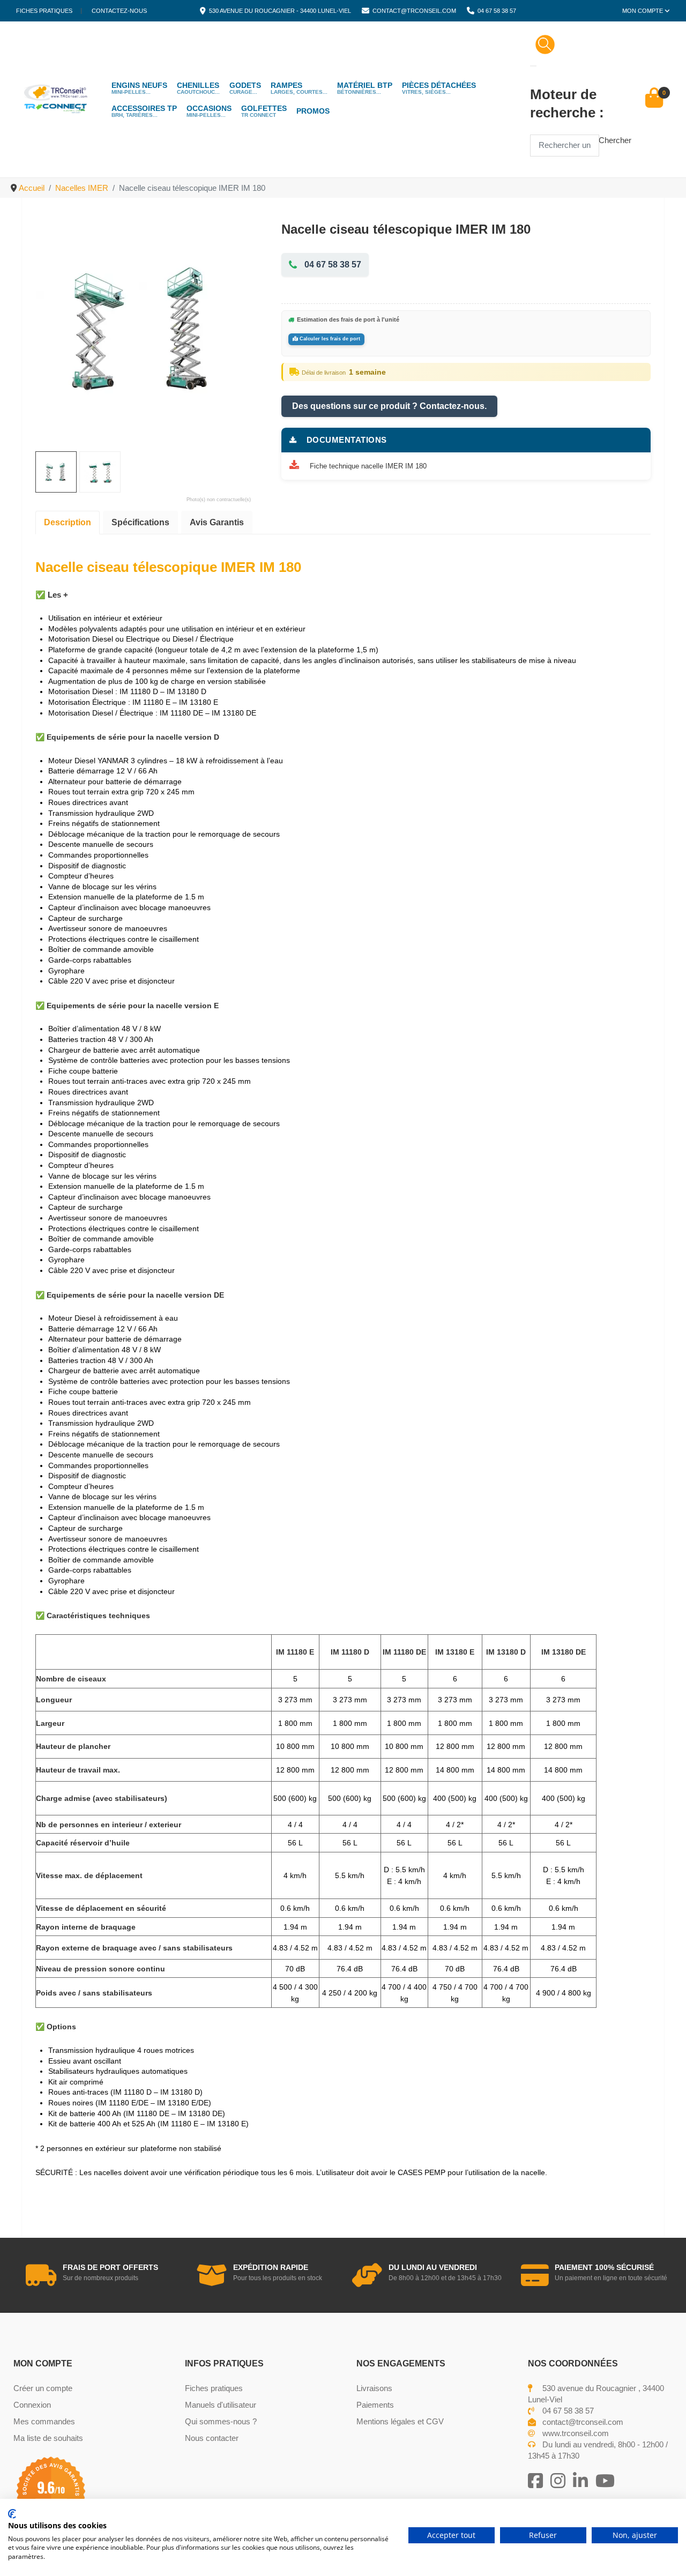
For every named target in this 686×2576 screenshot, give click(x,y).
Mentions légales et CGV (400, 2421)
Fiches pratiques (44, 11)
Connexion (32, 2405)
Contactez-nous (119, 11)
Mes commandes (44, 2421)
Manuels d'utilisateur (221, 2405)
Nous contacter (212, 2438)
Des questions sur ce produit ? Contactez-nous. (389, 406)
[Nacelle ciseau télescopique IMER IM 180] (143, 328)
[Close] (533, 66)
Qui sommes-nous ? (221, 2421)
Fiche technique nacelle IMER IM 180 (368, 466)
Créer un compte (43, 2388)
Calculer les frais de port (329, 339)
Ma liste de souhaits (48, 2438)
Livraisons (374, 2388)
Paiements (375, 2405)
